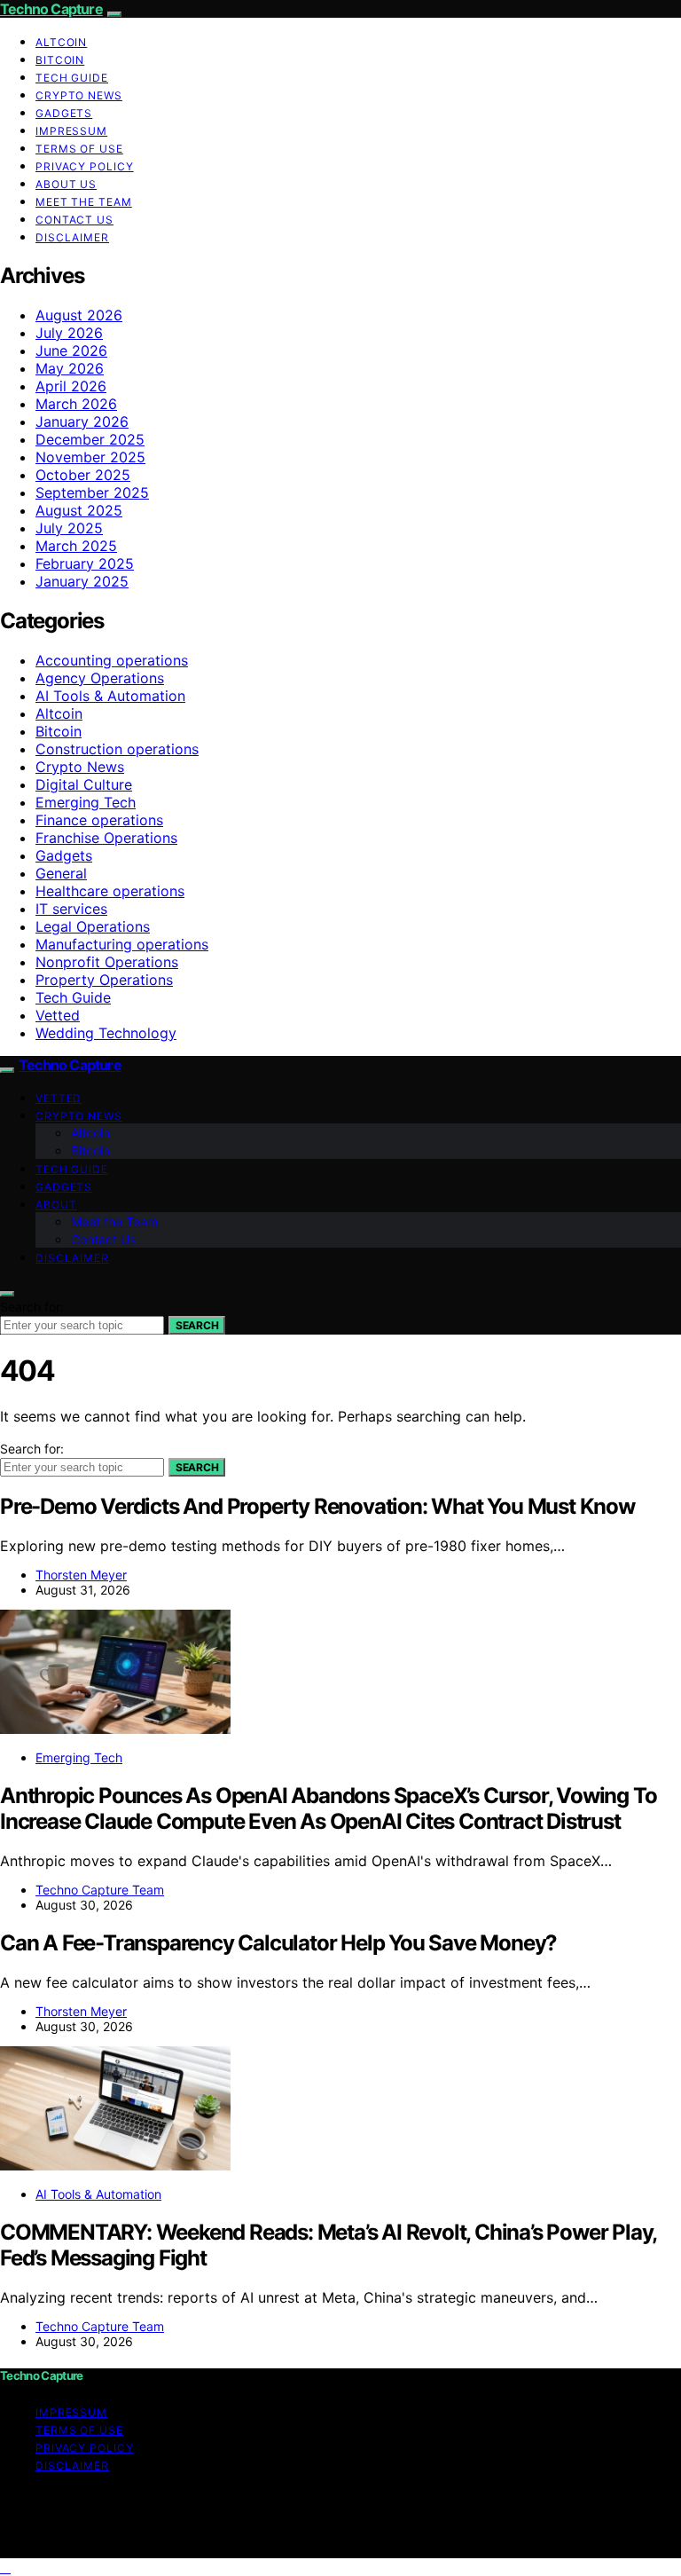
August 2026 (79, 315)
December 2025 (90, 439)
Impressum (71, 131)
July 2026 (69, 333)
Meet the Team (84, 202)
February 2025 (85, 563)
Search (197, 1325)
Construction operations (117, 749)
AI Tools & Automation (110, 696)
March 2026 (76, 404)
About (56, 1205)
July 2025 (69, 528)
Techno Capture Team (100, 1890)
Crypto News (79, 95)
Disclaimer (72, 237)
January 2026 (82, 421)
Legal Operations (93, 926)
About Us (66, 184)
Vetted (58, 1015)
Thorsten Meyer (81, 1575)
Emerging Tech (86, 802)
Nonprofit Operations (107, 962)
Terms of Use (79, 149)
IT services (71, 909)
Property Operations (104, 980)
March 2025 (76, 546)
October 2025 (83, 475)
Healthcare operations (110, 891)
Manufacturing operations (122, 944)
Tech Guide (72, 78)
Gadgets (64, 113)
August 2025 (79, 510)
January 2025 (82, 581)
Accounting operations (112, 660)
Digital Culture (84, 784)
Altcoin (61, 42)
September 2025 (92, 492)
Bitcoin (60, 60)
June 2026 (71, 351)
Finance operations (99, 820)
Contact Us (74, 220)
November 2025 (90, 457)
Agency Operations (100, 678)
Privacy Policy (85, 166)
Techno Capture (51, 9)
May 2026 (70, 368)
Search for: (32, 1307)
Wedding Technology (106, 1033)
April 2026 (71, 386)
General (61, 873)
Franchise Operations (106, 838)
